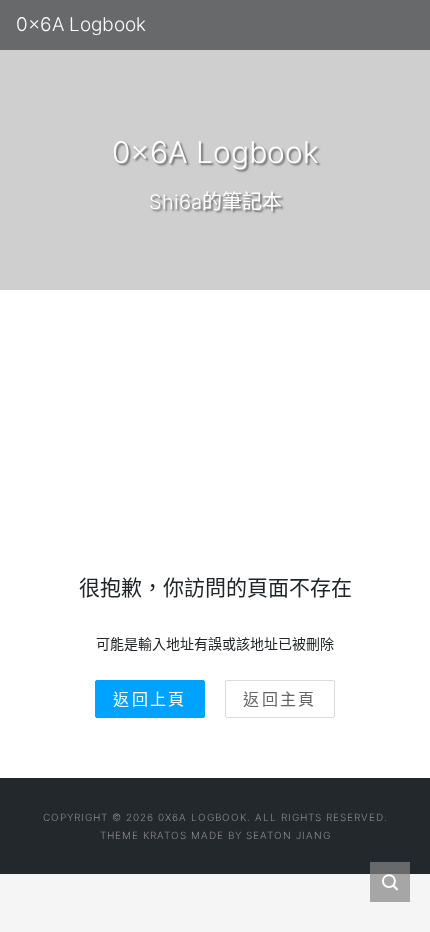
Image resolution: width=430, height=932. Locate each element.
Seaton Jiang (288, 835)
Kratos (165, 835)
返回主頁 (280, 699)
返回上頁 (150, 699)
